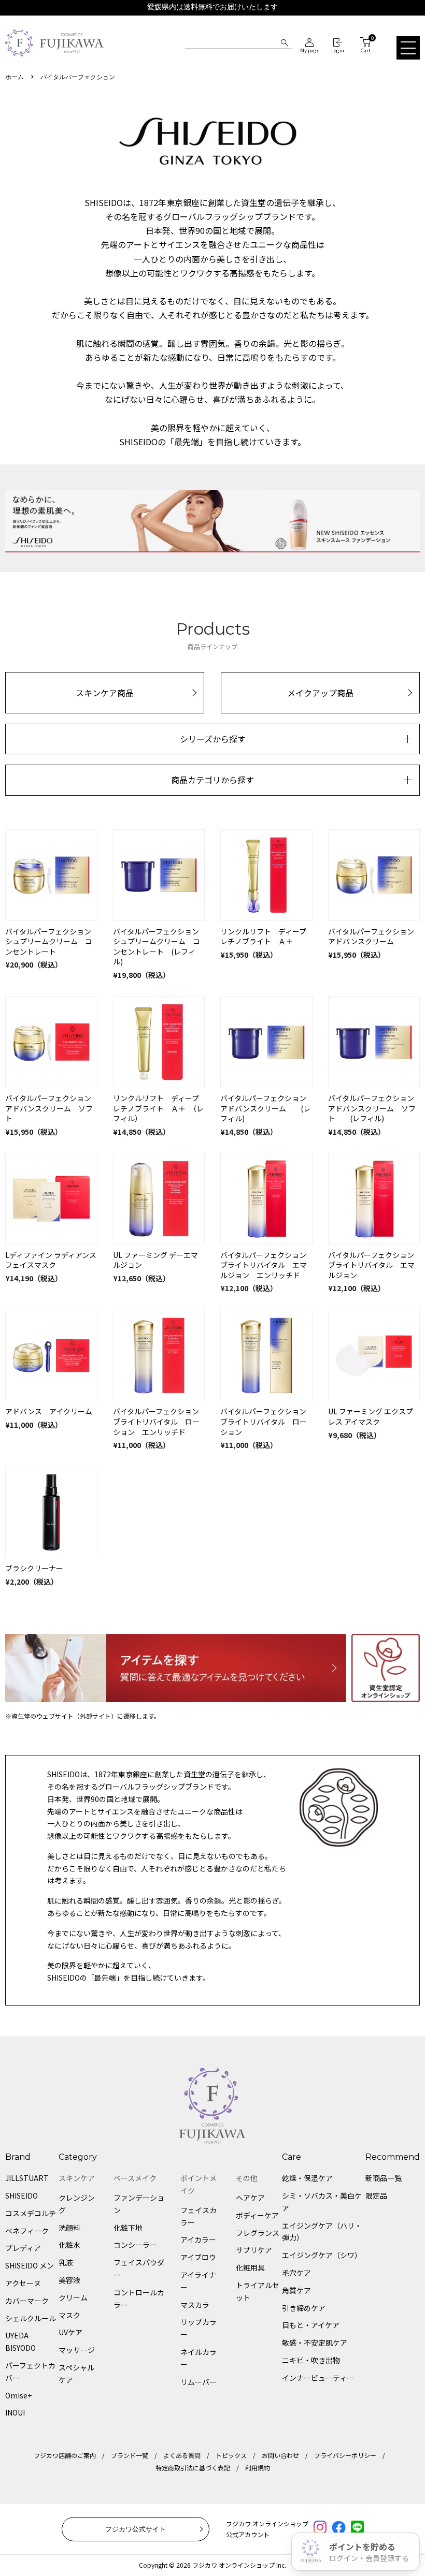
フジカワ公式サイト (136, 2529)
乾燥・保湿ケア (307, 2178)
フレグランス (258, 2233)
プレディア (23, 2248)
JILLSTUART (27, 2178)
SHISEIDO (22, 2196)
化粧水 (69, 2245)
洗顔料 (69, 2228)
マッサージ (77, 2350)
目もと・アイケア (311, 2325)
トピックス (231, 2455)
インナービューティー (318, 2378)
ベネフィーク (27, 2231)
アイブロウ (198, 2257)
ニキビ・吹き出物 (311, 2360)
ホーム (15, 77)
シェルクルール (31, 2318)
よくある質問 (182, 2455)
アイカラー (198, 2240)
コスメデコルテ (31, 2213)
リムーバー (199, 2382)
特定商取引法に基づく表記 (193, 2468)
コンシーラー (135, 2245)
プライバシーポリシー (345, 2455)
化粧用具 (250, 2267)
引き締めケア (304, 2308)
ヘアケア (250, 2198)
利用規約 (258, 2468)
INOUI (15, 2412)
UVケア (70, 2332)
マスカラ (195, 2305)
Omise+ (18, 2395)
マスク (69, 2315)
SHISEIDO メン (30, 2265)
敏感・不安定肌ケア (315, 2343)
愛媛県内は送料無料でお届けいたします (212, 7)
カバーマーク (27, 2301)
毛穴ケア (296, 2273)
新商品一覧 (384, 2178)
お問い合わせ (280, 2455)
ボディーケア (257, 2215)
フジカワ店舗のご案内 (65, 2455)
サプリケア (254, 2250)
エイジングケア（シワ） (322, 2255)
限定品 (376, 2196)
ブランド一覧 (130, 2455)
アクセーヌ (23, 2283)
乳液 (66, 2262)
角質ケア (296, 2290)
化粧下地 (128, 2228)
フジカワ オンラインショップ (233, 2565)
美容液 (69, 2280)
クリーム (73, 2297)
